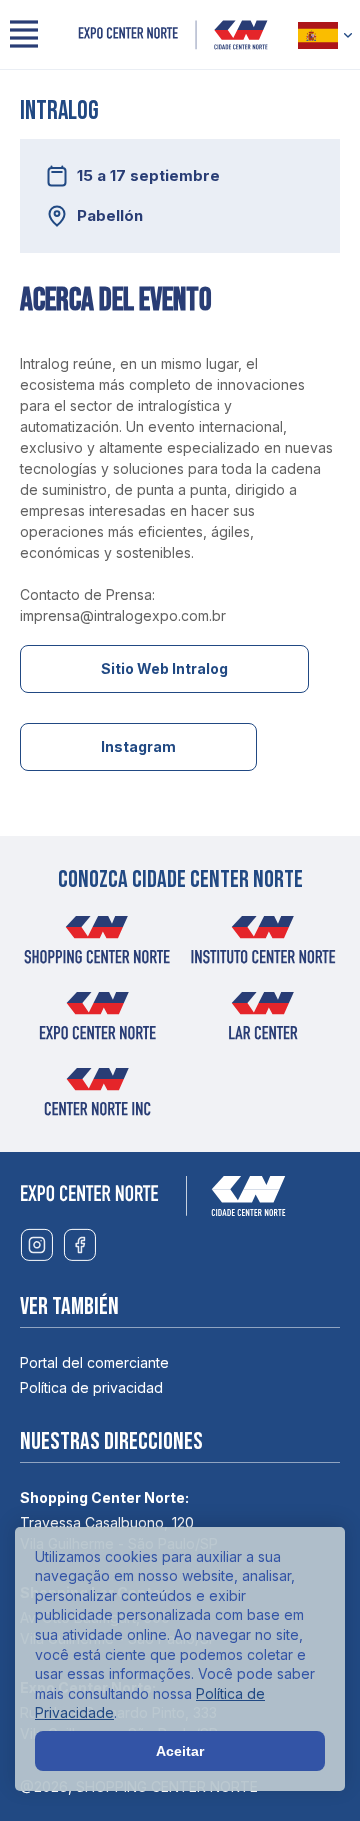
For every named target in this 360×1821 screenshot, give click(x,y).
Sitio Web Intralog (164, 668)
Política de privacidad (91, 1387)
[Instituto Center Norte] (263, 946)
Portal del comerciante (94, 1362)
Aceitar (180, 1751)
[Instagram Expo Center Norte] (36, 1245)
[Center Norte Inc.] (97, 1098)
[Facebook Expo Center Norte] (79, 1245)
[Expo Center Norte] (173, 35)
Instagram (138, 746)
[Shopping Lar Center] (263, 1022)
